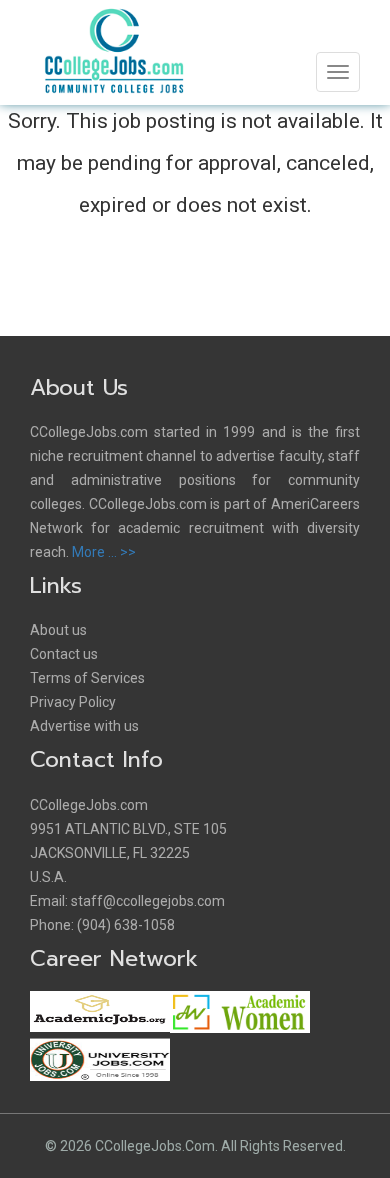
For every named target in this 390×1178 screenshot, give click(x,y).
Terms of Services (87, 678)
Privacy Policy (73, 702)
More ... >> (104, 552)
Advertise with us (84, 726)
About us (58, 630)
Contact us (64, 654)
